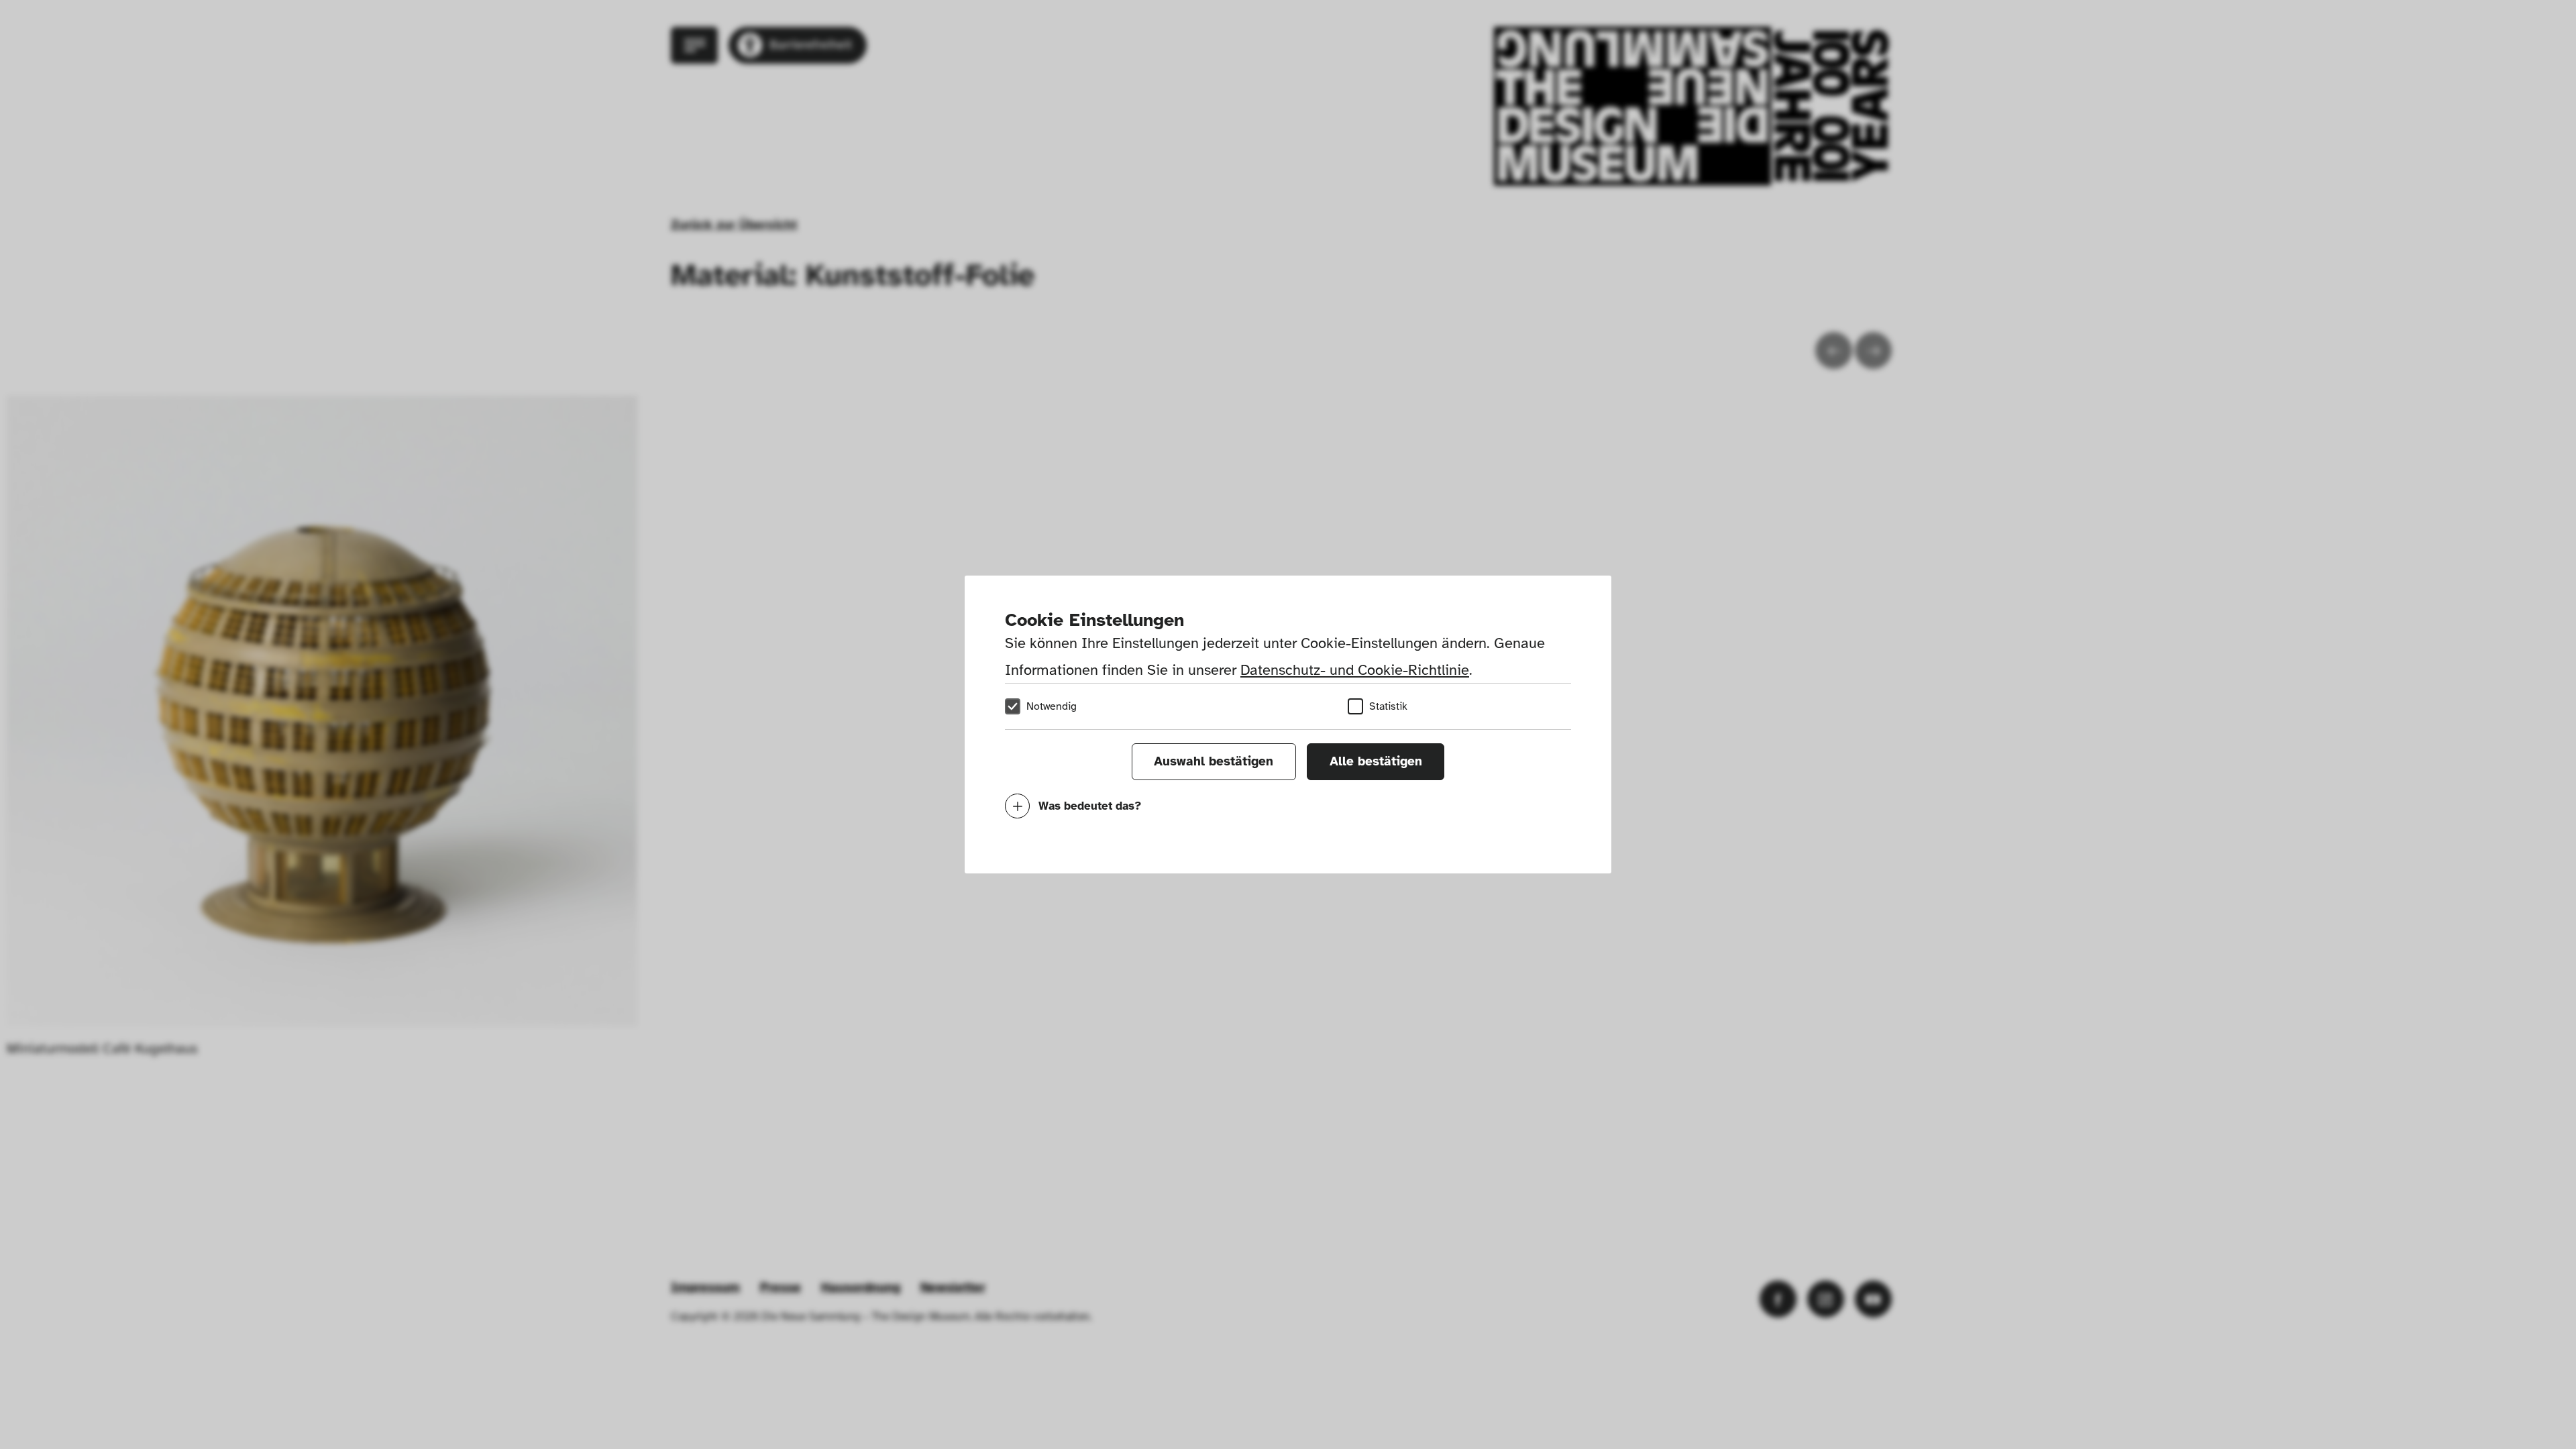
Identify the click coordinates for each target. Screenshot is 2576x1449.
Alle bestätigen (1376, 761)
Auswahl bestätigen (1214, 761)
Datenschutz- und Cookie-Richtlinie (1355, 670)
